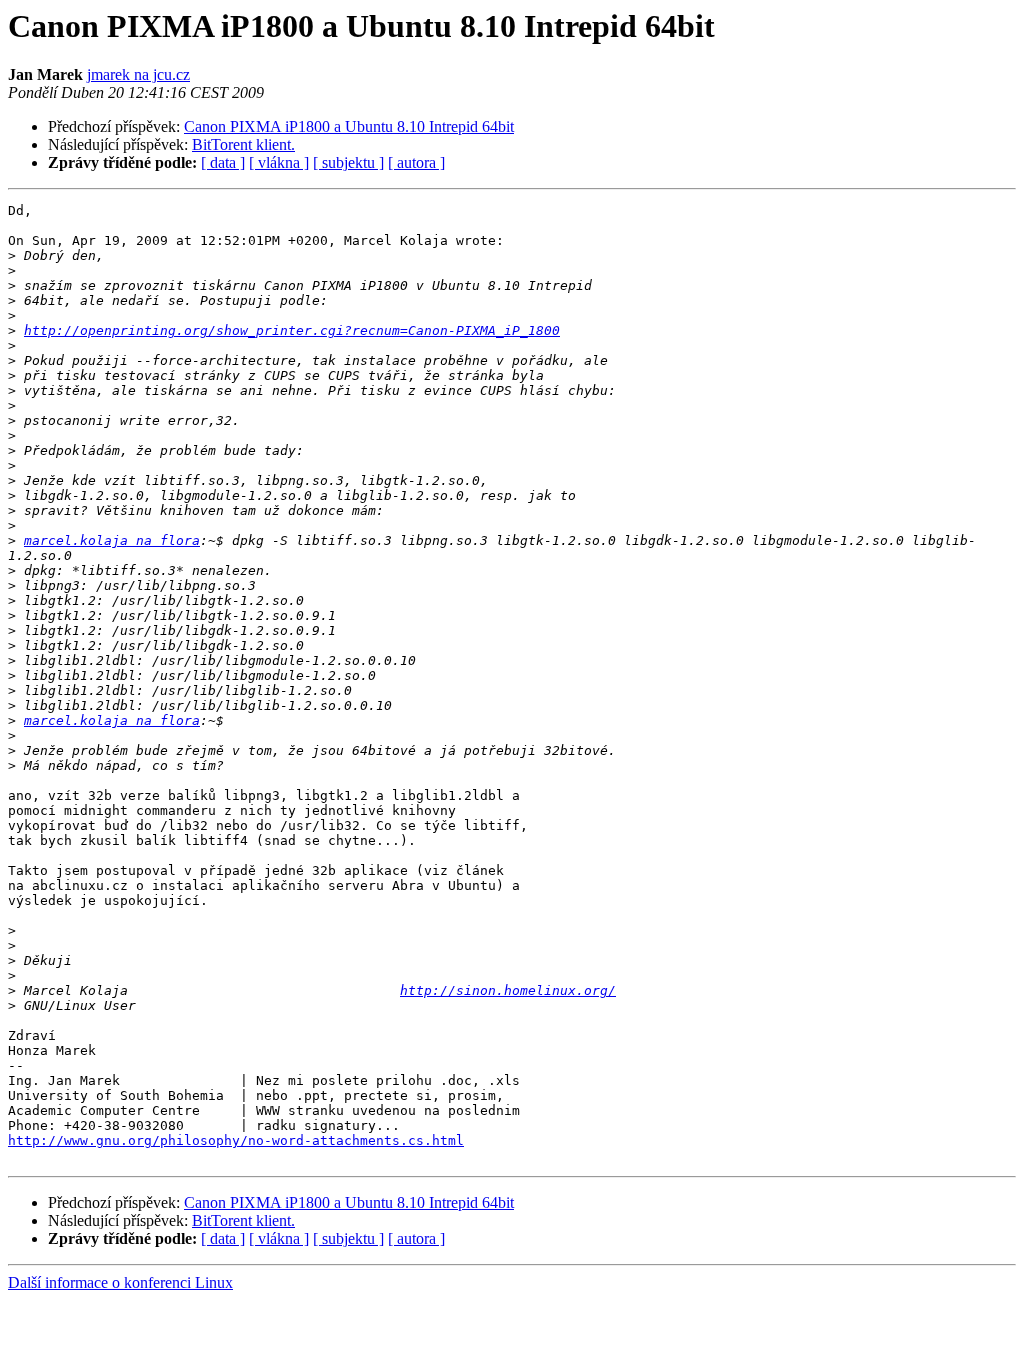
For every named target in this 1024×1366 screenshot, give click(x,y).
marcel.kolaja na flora (112, 540)
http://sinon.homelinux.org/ (508, 990)
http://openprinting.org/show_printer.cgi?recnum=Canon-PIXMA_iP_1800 (292, 330)
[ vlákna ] (279, 162)
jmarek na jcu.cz (138, 74)
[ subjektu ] (348, 162)
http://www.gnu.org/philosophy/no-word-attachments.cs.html (236, 1140)
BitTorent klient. (243, 144)
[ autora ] (416, 162)
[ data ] (223, 162)
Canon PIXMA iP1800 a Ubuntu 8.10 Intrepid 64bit (349, 126)
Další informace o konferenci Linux (120, 1282)
